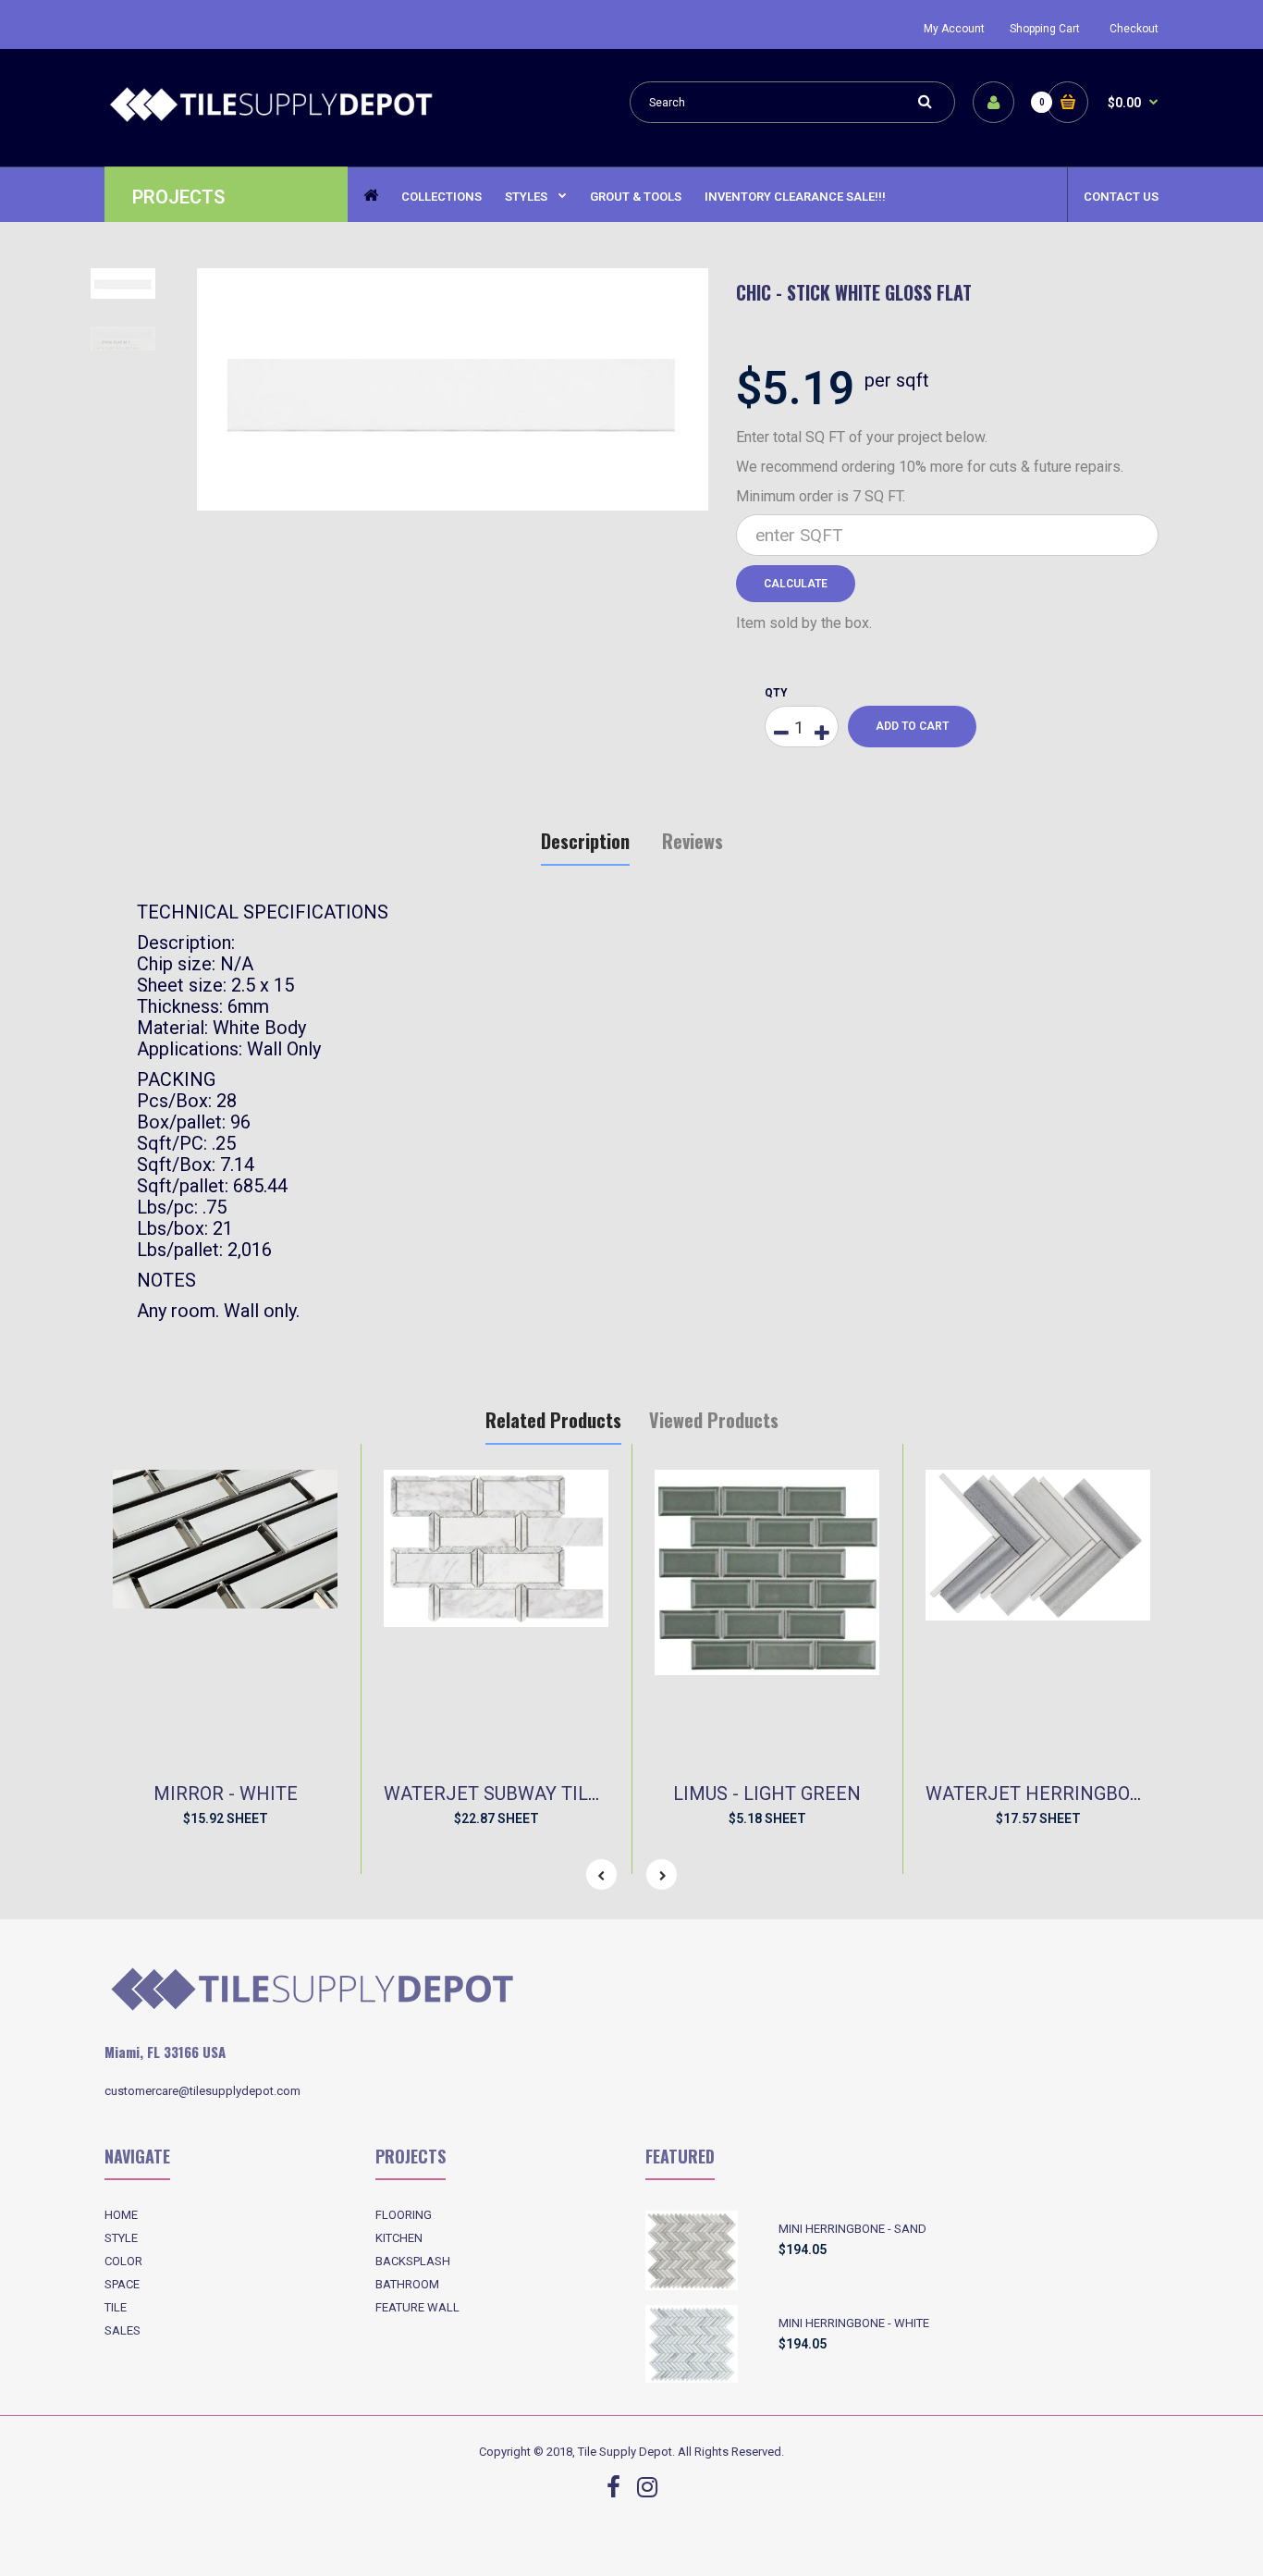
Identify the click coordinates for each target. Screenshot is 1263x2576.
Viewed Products (714, 1420)
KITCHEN (399, 2238)
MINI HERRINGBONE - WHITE (854, 2323)
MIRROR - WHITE (226, 1793)
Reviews (693, 841)
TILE (116, 2307)
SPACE (122, 2284)
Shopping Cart (1045, 29)
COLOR (123, 2261)
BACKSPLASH (413, 2261)
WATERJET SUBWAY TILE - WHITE (528, 1793)
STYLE (121, 2238)
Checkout (1134, 29)
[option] (453, 390)
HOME (121, 2215)
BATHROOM (407, 2284)
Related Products (553, 1420)
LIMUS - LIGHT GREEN (767, 1793)
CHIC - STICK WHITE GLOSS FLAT (854, 292)
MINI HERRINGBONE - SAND (852, 2229)
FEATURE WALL (417, 2307)
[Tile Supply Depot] (271, 119)
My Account (954, 29)
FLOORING (404, 2215)
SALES (123, 2330)
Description (585, 841)
